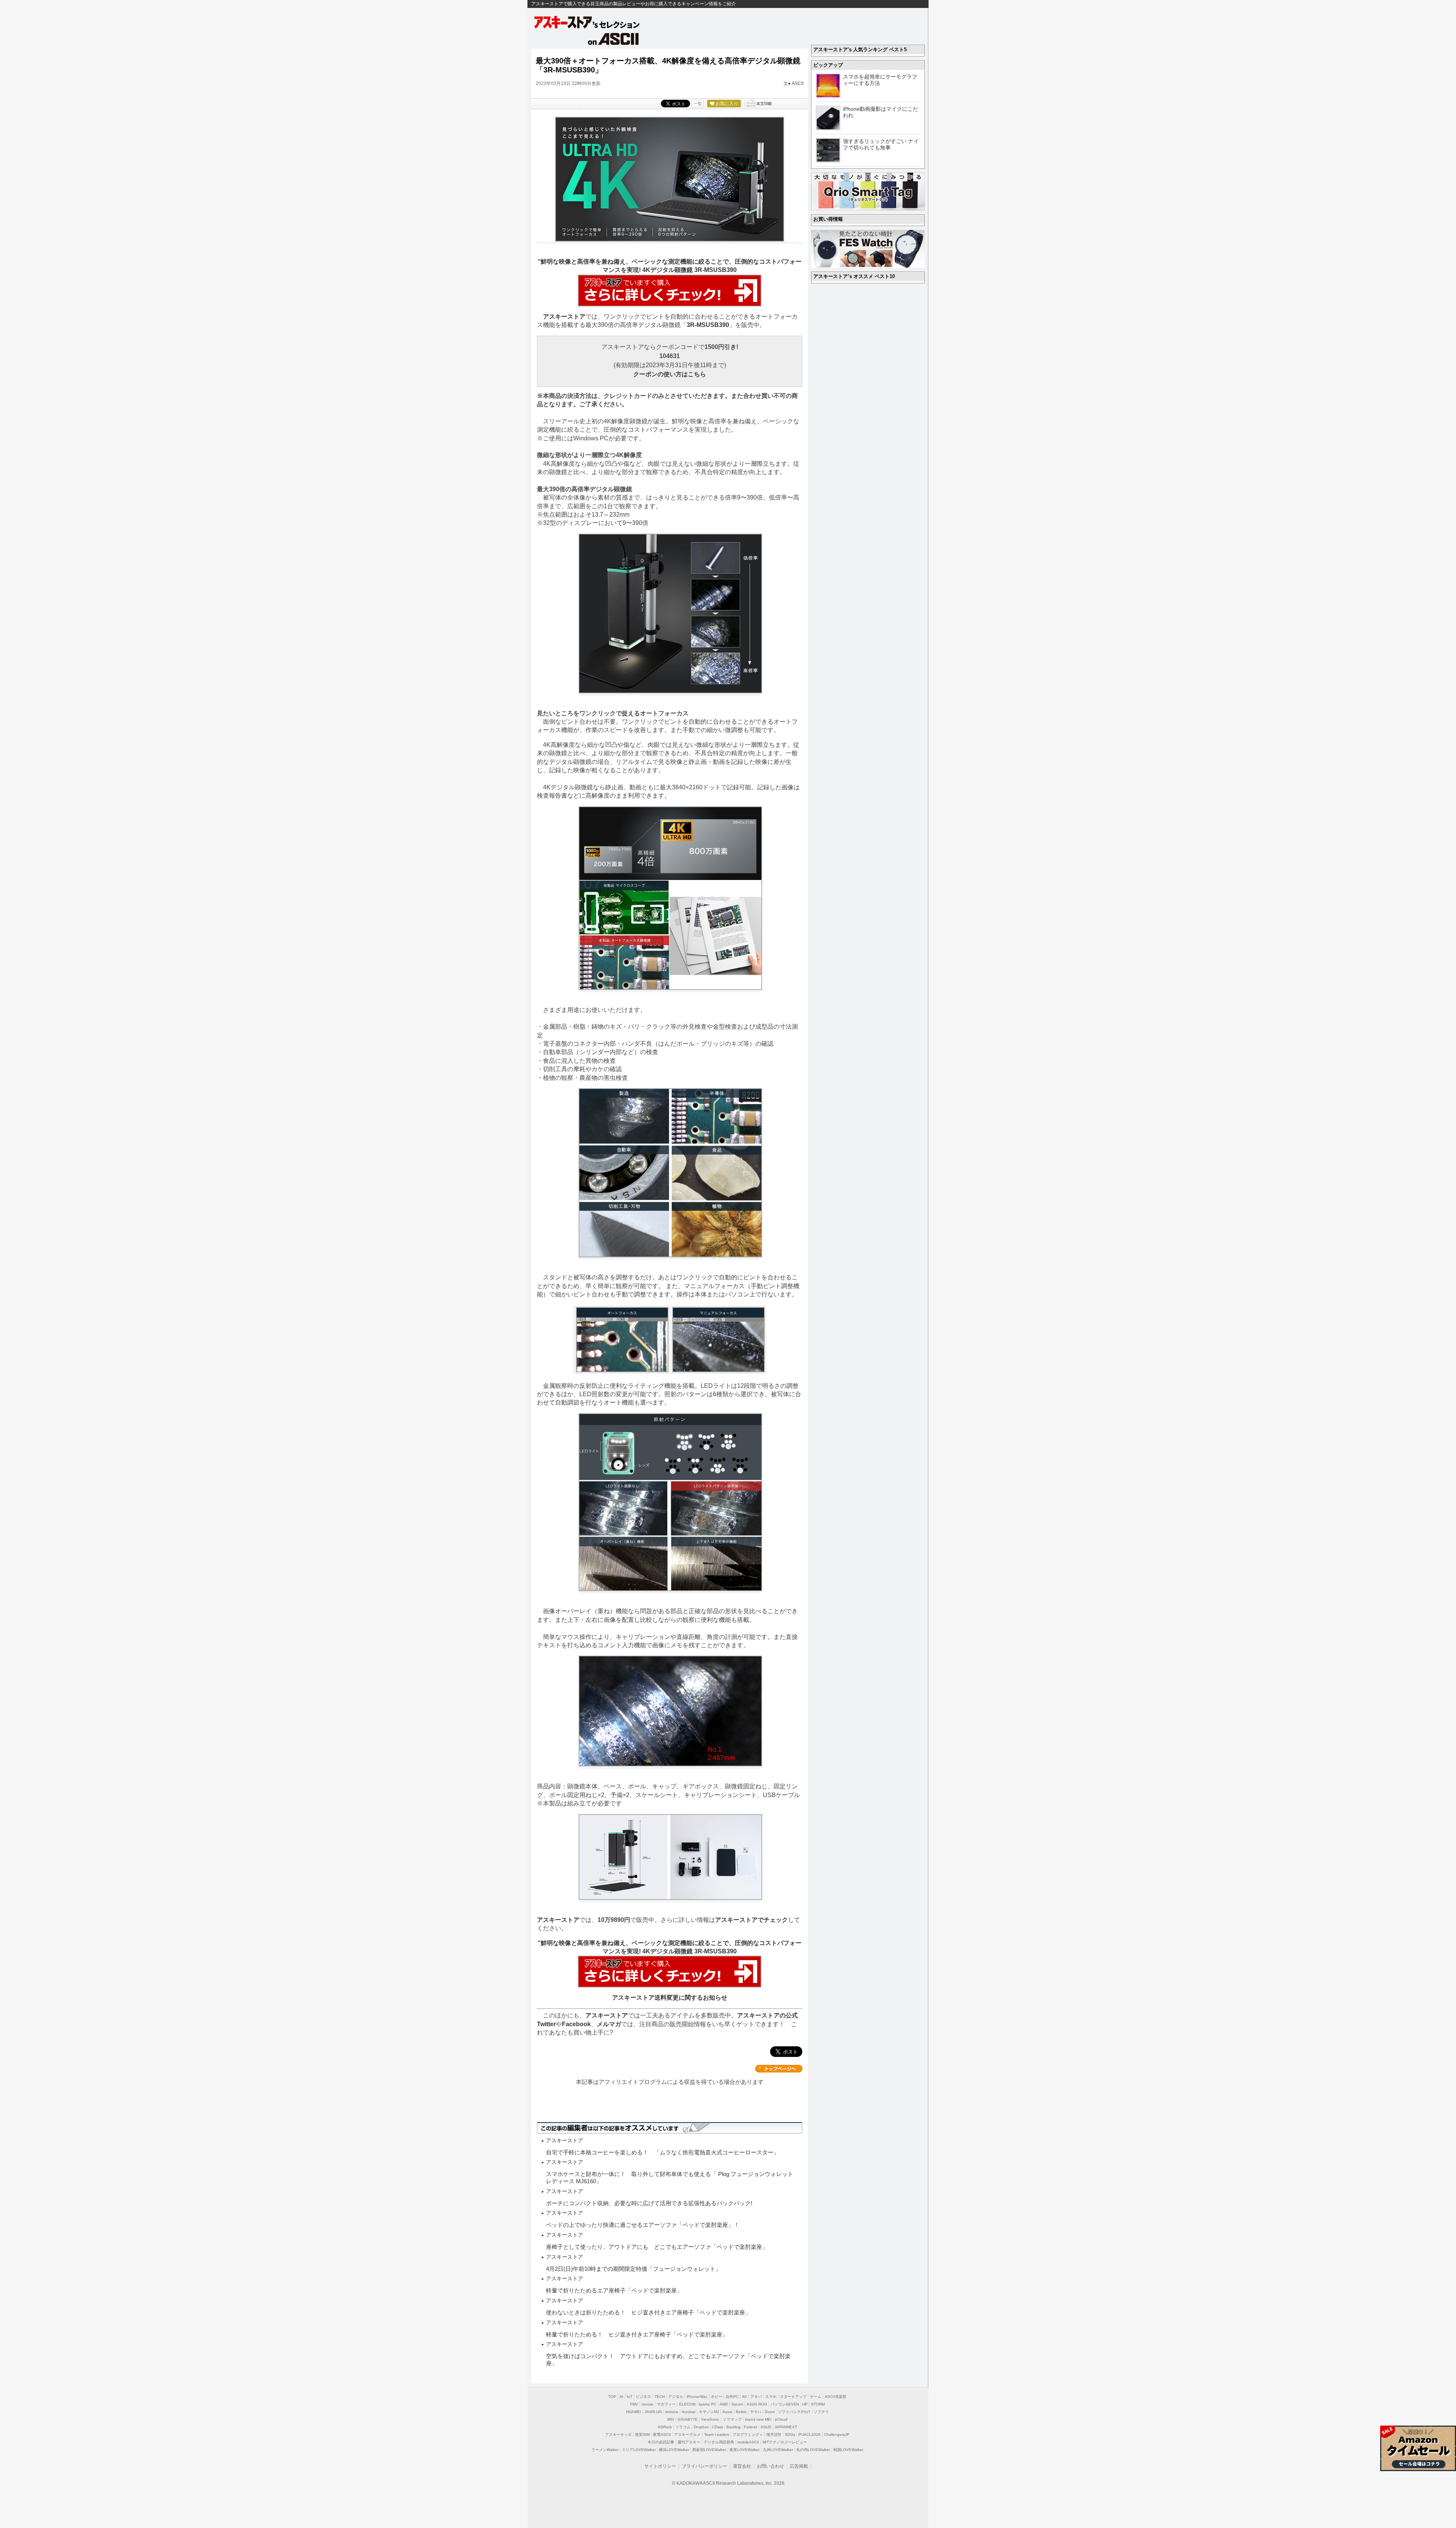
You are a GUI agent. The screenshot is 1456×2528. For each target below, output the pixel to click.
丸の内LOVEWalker (813, 2450)
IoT (630, 2397)
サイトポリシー (660, 2466)
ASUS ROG (757, 2404)
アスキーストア (564, 317)
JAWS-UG (653, 2412)
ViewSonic (710, 2419)
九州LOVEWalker (778, 2450)
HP (805, 2404)
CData (718, 2427)
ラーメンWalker (605, 2450)
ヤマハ (756, 2412)
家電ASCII (662, 2435)
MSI (671, 2419)
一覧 (698, 104)
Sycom (737, 2404)
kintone (672, 2412)
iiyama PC (708, 2404)
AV (744, 2397)
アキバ (756, 2397)
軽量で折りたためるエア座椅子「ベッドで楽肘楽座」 (614, 2290)
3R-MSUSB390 (708, 325)
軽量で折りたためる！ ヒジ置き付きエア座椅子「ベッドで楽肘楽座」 (637, 2334)
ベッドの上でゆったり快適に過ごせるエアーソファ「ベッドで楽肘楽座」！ (643, 2225)
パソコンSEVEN (785, 2404)
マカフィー (666, 2404)
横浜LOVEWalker (674, 2450)
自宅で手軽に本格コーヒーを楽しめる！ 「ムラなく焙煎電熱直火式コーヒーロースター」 (663, 2152)
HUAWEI (634, 2412)
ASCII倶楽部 (835, 2397)
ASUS (766, 2427)
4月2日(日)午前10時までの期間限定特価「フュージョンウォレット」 (634, 2269)
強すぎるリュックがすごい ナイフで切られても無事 (881, 144)
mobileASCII (748, 2442)
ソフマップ (732, 2419)
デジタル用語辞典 (719, 2442)
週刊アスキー (689, 2442)
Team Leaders (717, 2435)
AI (621, 2397)
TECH (660, 2397)
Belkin (741, 2412)
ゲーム (816, 2397)
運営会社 (742, 2466)
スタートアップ (793, 2397)
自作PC (732, 2397)
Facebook (576, 2024)
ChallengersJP (837, 2435)
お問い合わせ (770, 2466)
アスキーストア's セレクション (587, 22)
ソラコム (683, 2427)
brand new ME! (758, 2419)
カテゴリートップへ (779, 2069)
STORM (818, 2404)
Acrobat (689, 2412)
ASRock (665, 2427)
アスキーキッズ (618, 2435)
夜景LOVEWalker (744, 2450)
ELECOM (687, 2404)
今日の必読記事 (661, 2442)
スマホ (771, 2397)
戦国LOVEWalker (848, 2450)
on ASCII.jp (613, 39)
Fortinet (751, 2427)
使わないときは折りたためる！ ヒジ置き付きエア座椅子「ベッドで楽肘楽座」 (648, 2312)
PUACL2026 (810, 2435)
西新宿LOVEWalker (709, 2450)
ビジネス (643, 2397)
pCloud (781, 2419)
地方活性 (774, 2435)
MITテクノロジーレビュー (785, 2442)
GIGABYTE (688, 2419)
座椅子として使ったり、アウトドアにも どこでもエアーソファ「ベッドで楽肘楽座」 (657, 2247)
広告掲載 (799, 2466)
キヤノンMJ (709, 2412)
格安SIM (642, 2435)
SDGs (790, 2435)
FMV (634, 2404)
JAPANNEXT (786, 2427)
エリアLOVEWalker (639, 2450)
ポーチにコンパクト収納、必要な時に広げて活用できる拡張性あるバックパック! (649, 2203)
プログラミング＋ (748, 2435)
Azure (727, 2412)
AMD (724, 2404)
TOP (612, 2397)
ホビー (717, 2397)
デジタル (676, 2397)
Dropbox (701, 2427)
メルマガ (609, 2024)
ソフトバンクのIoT (794, 2412)
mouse (647, 2404)
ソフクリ (821, 2412)
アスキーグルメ (687, 2435)
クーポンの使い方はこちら (670, 374)
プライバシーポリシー (704, 2466)
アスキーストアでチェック (752, 1920)
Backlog (733, 2427)
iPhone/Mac (697, 2397)
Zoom (770, 2412)
